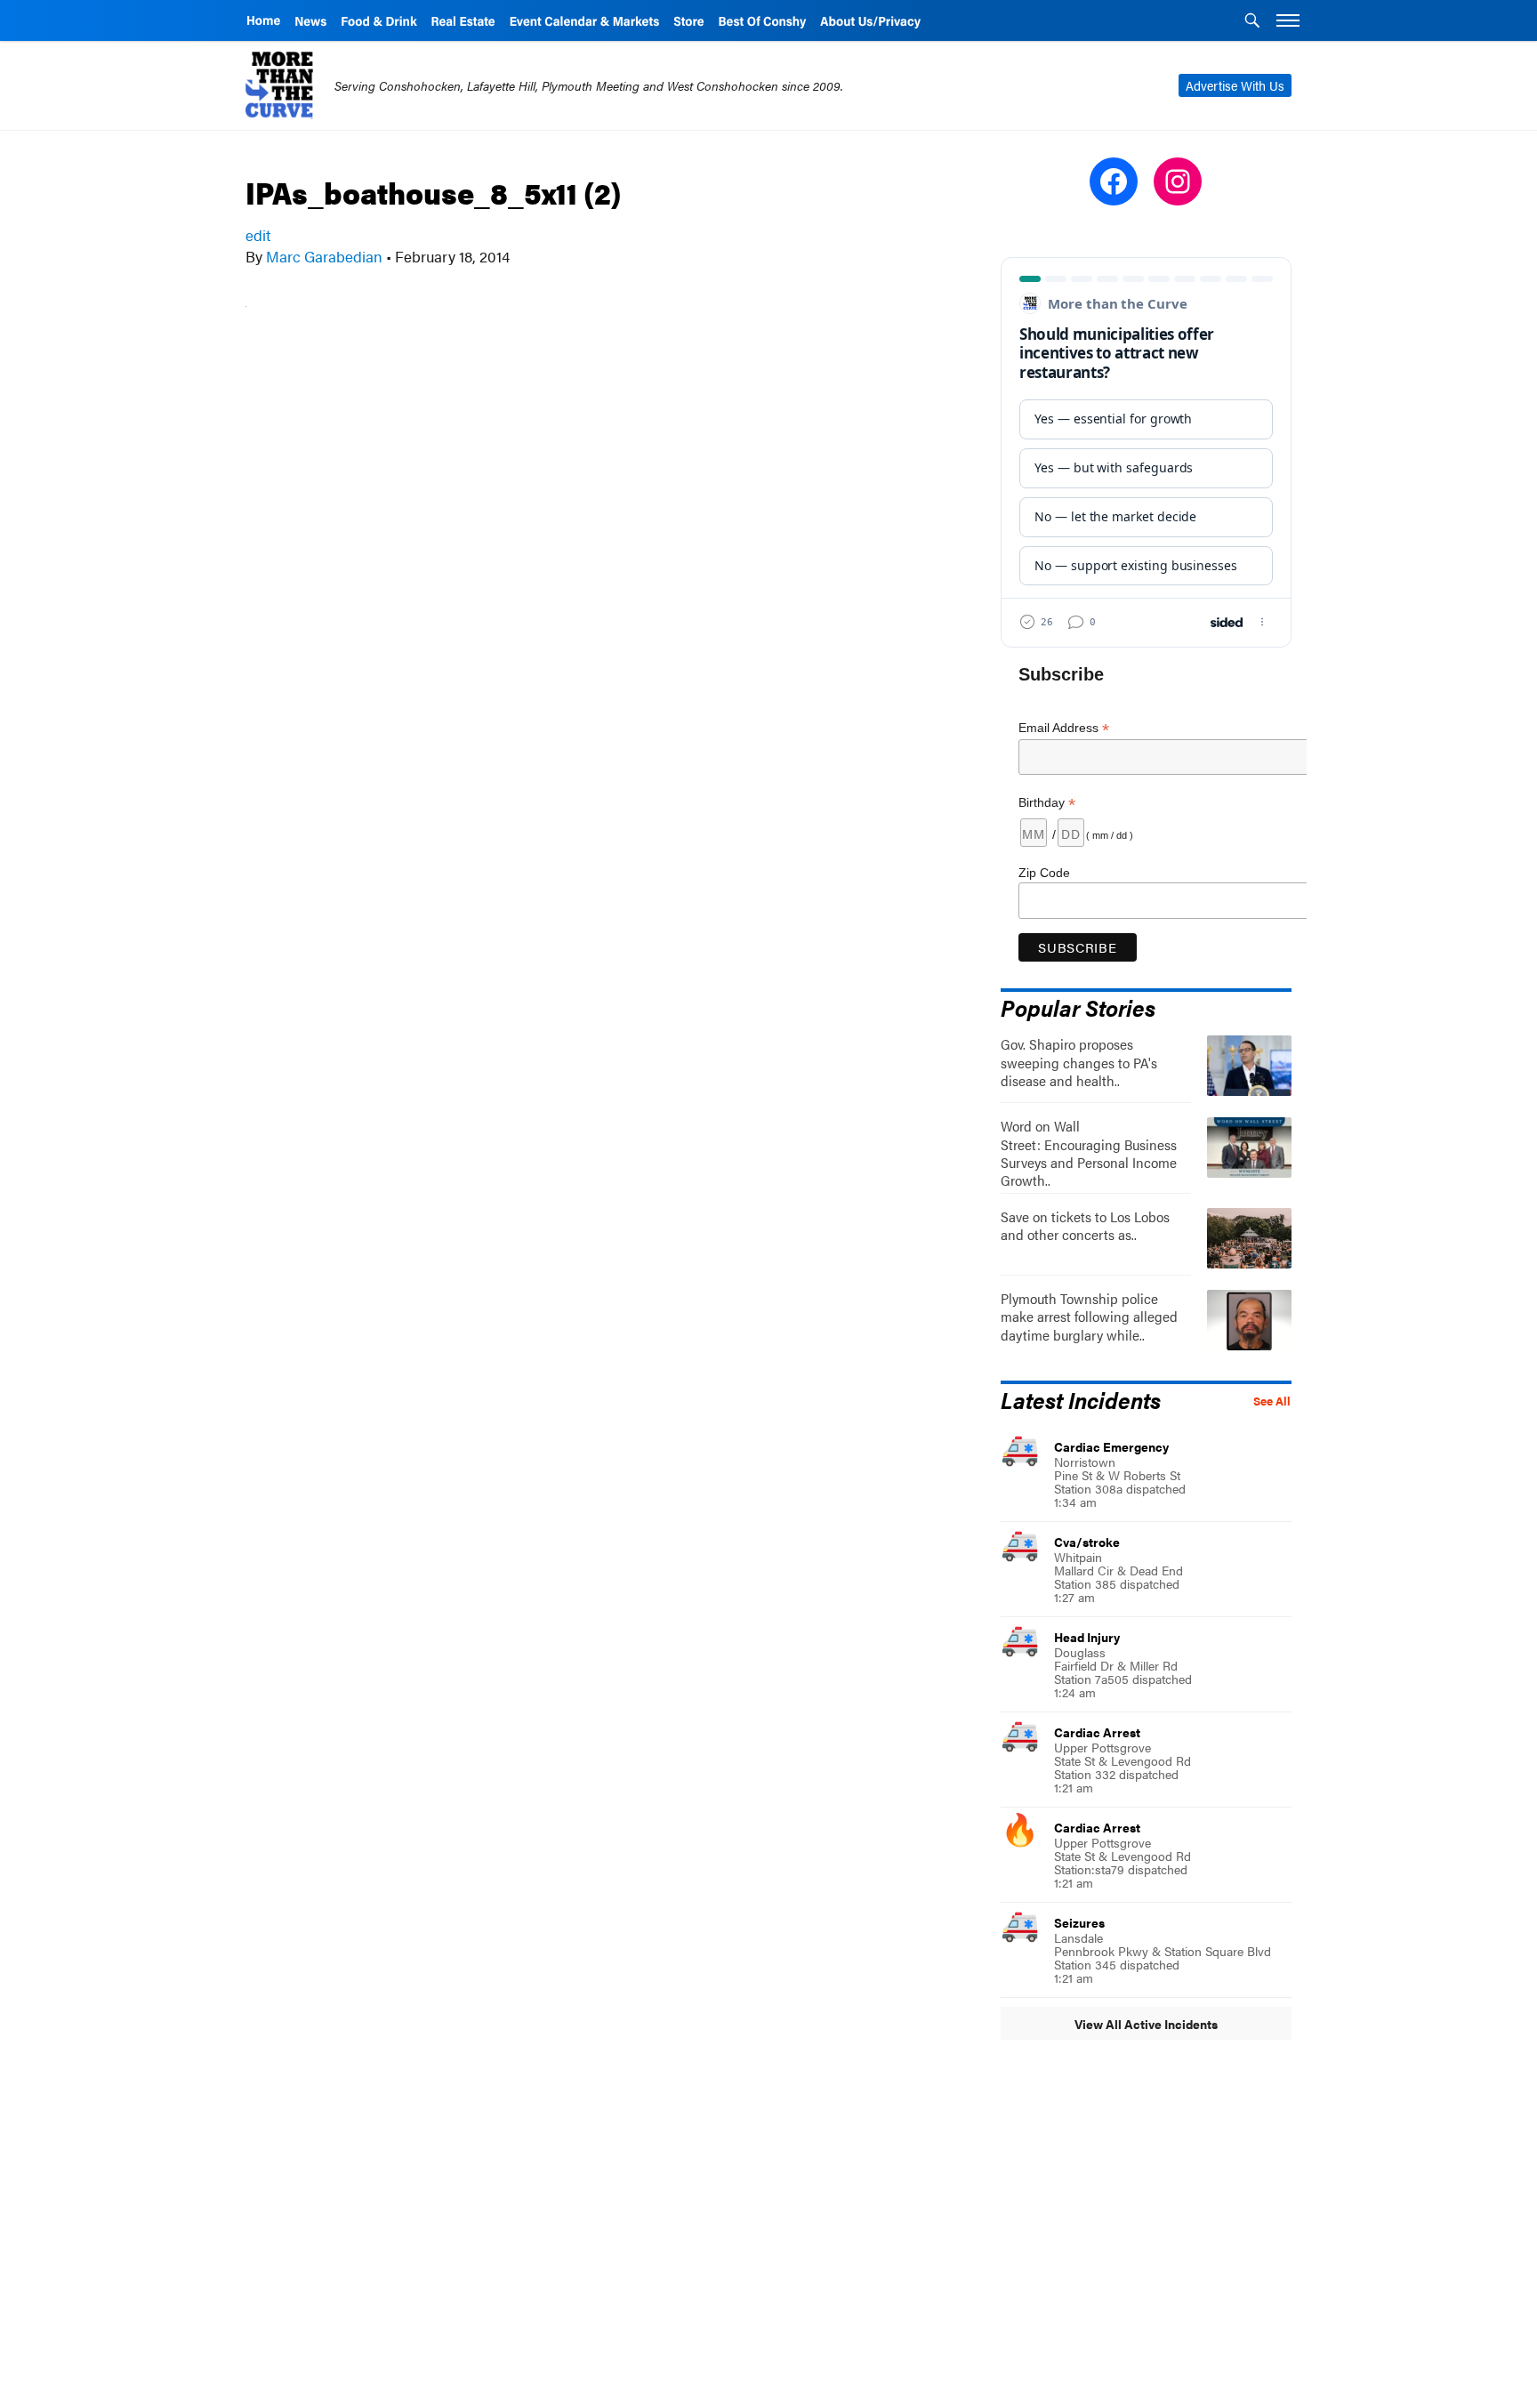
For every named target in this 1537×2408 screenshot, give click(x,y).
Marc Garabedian (324, 256)
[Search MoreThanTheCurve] (1252, 22)
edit (258, 235)
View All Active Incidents (1146, 2024)
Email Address (1064, 728)
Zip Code (1044, 873)
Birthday (1047, 803)
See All (1272, 1401)
